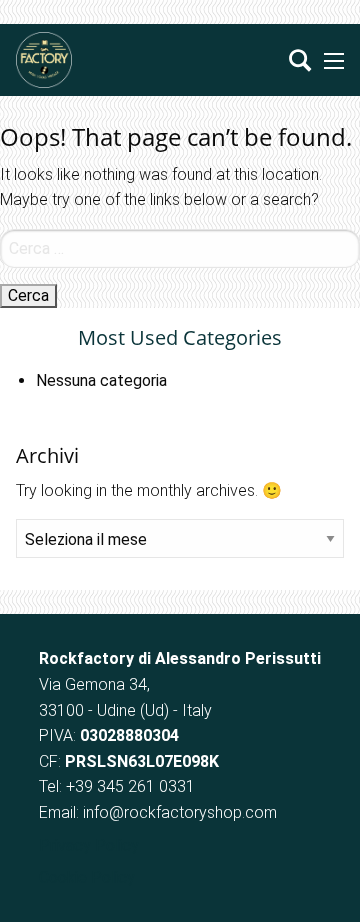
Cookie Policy (87, 877)
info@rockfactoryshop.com (180, 812)
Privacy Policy (89, 845)
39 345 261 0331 (135, 786)
